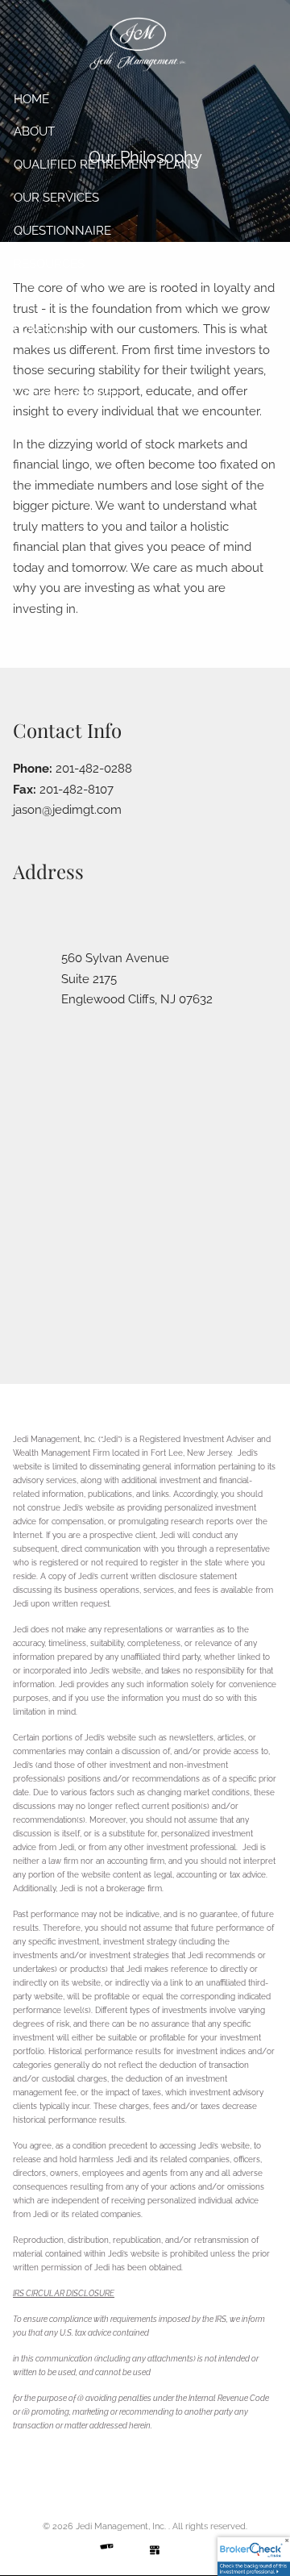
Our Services (56, 198)
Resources (49, 264)
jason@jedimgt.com (67, 810)
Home (31, 99)
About (34, 131)
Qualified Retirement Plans (106, 165)
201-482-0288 (94, 769)
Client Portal (60, 363)
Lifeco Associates (72, 396)
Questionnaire (62, 231)
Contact (42, 330)
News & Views (58, 297)
